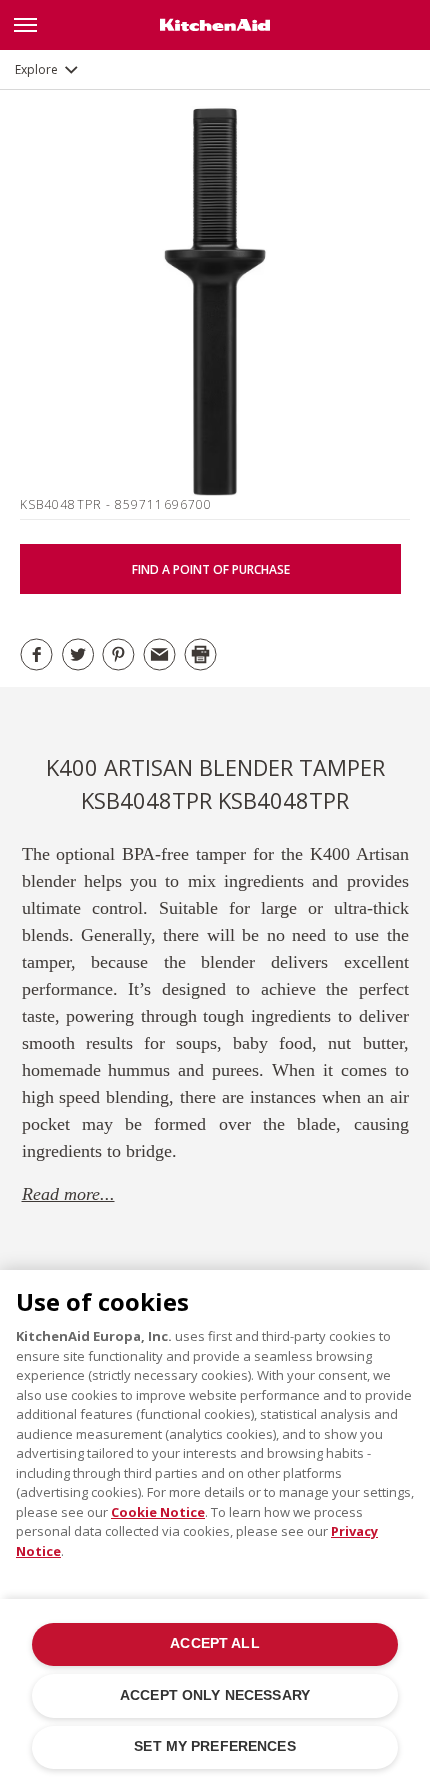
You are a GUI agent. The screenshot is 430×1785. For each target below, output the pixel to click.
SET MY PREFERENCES (214, 1746)
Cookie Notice (158, 1512)
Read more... (68, 1194)
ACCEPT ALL (214, 1643)
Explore (36, 69)
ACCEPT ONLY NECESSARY (215, 1695)
